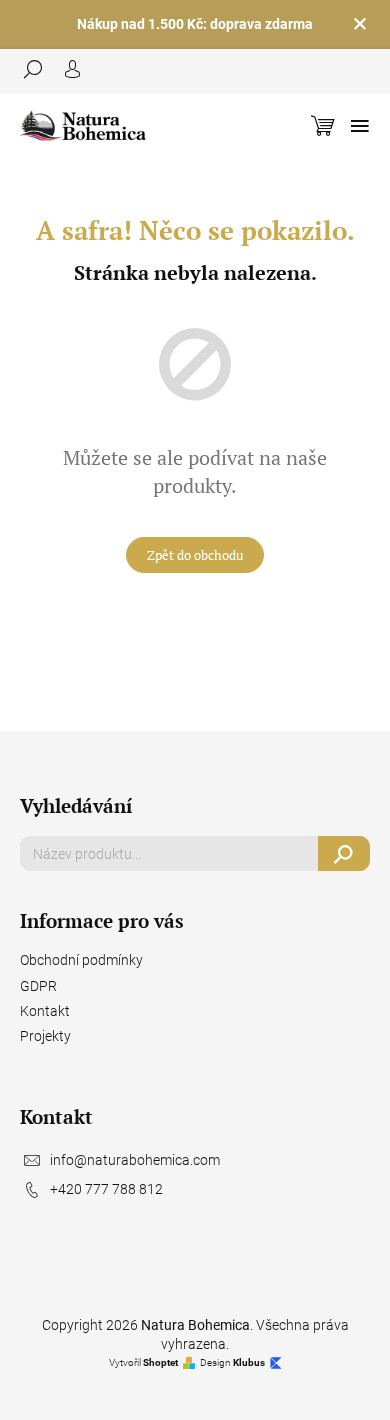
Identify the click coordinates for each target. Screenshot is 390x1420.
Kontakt (45, 1011)
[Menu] (360, 126)
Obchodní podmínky (81, 960)
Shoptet (160, 1362)
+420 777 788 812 (106, 1189)
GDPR (38, 986)
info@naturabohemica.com (135, 1160)
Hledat (344, 853)
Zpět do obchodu (195, 555)
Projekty (45, 1036)
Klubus (249, 1362)
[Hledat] (40, 69)
